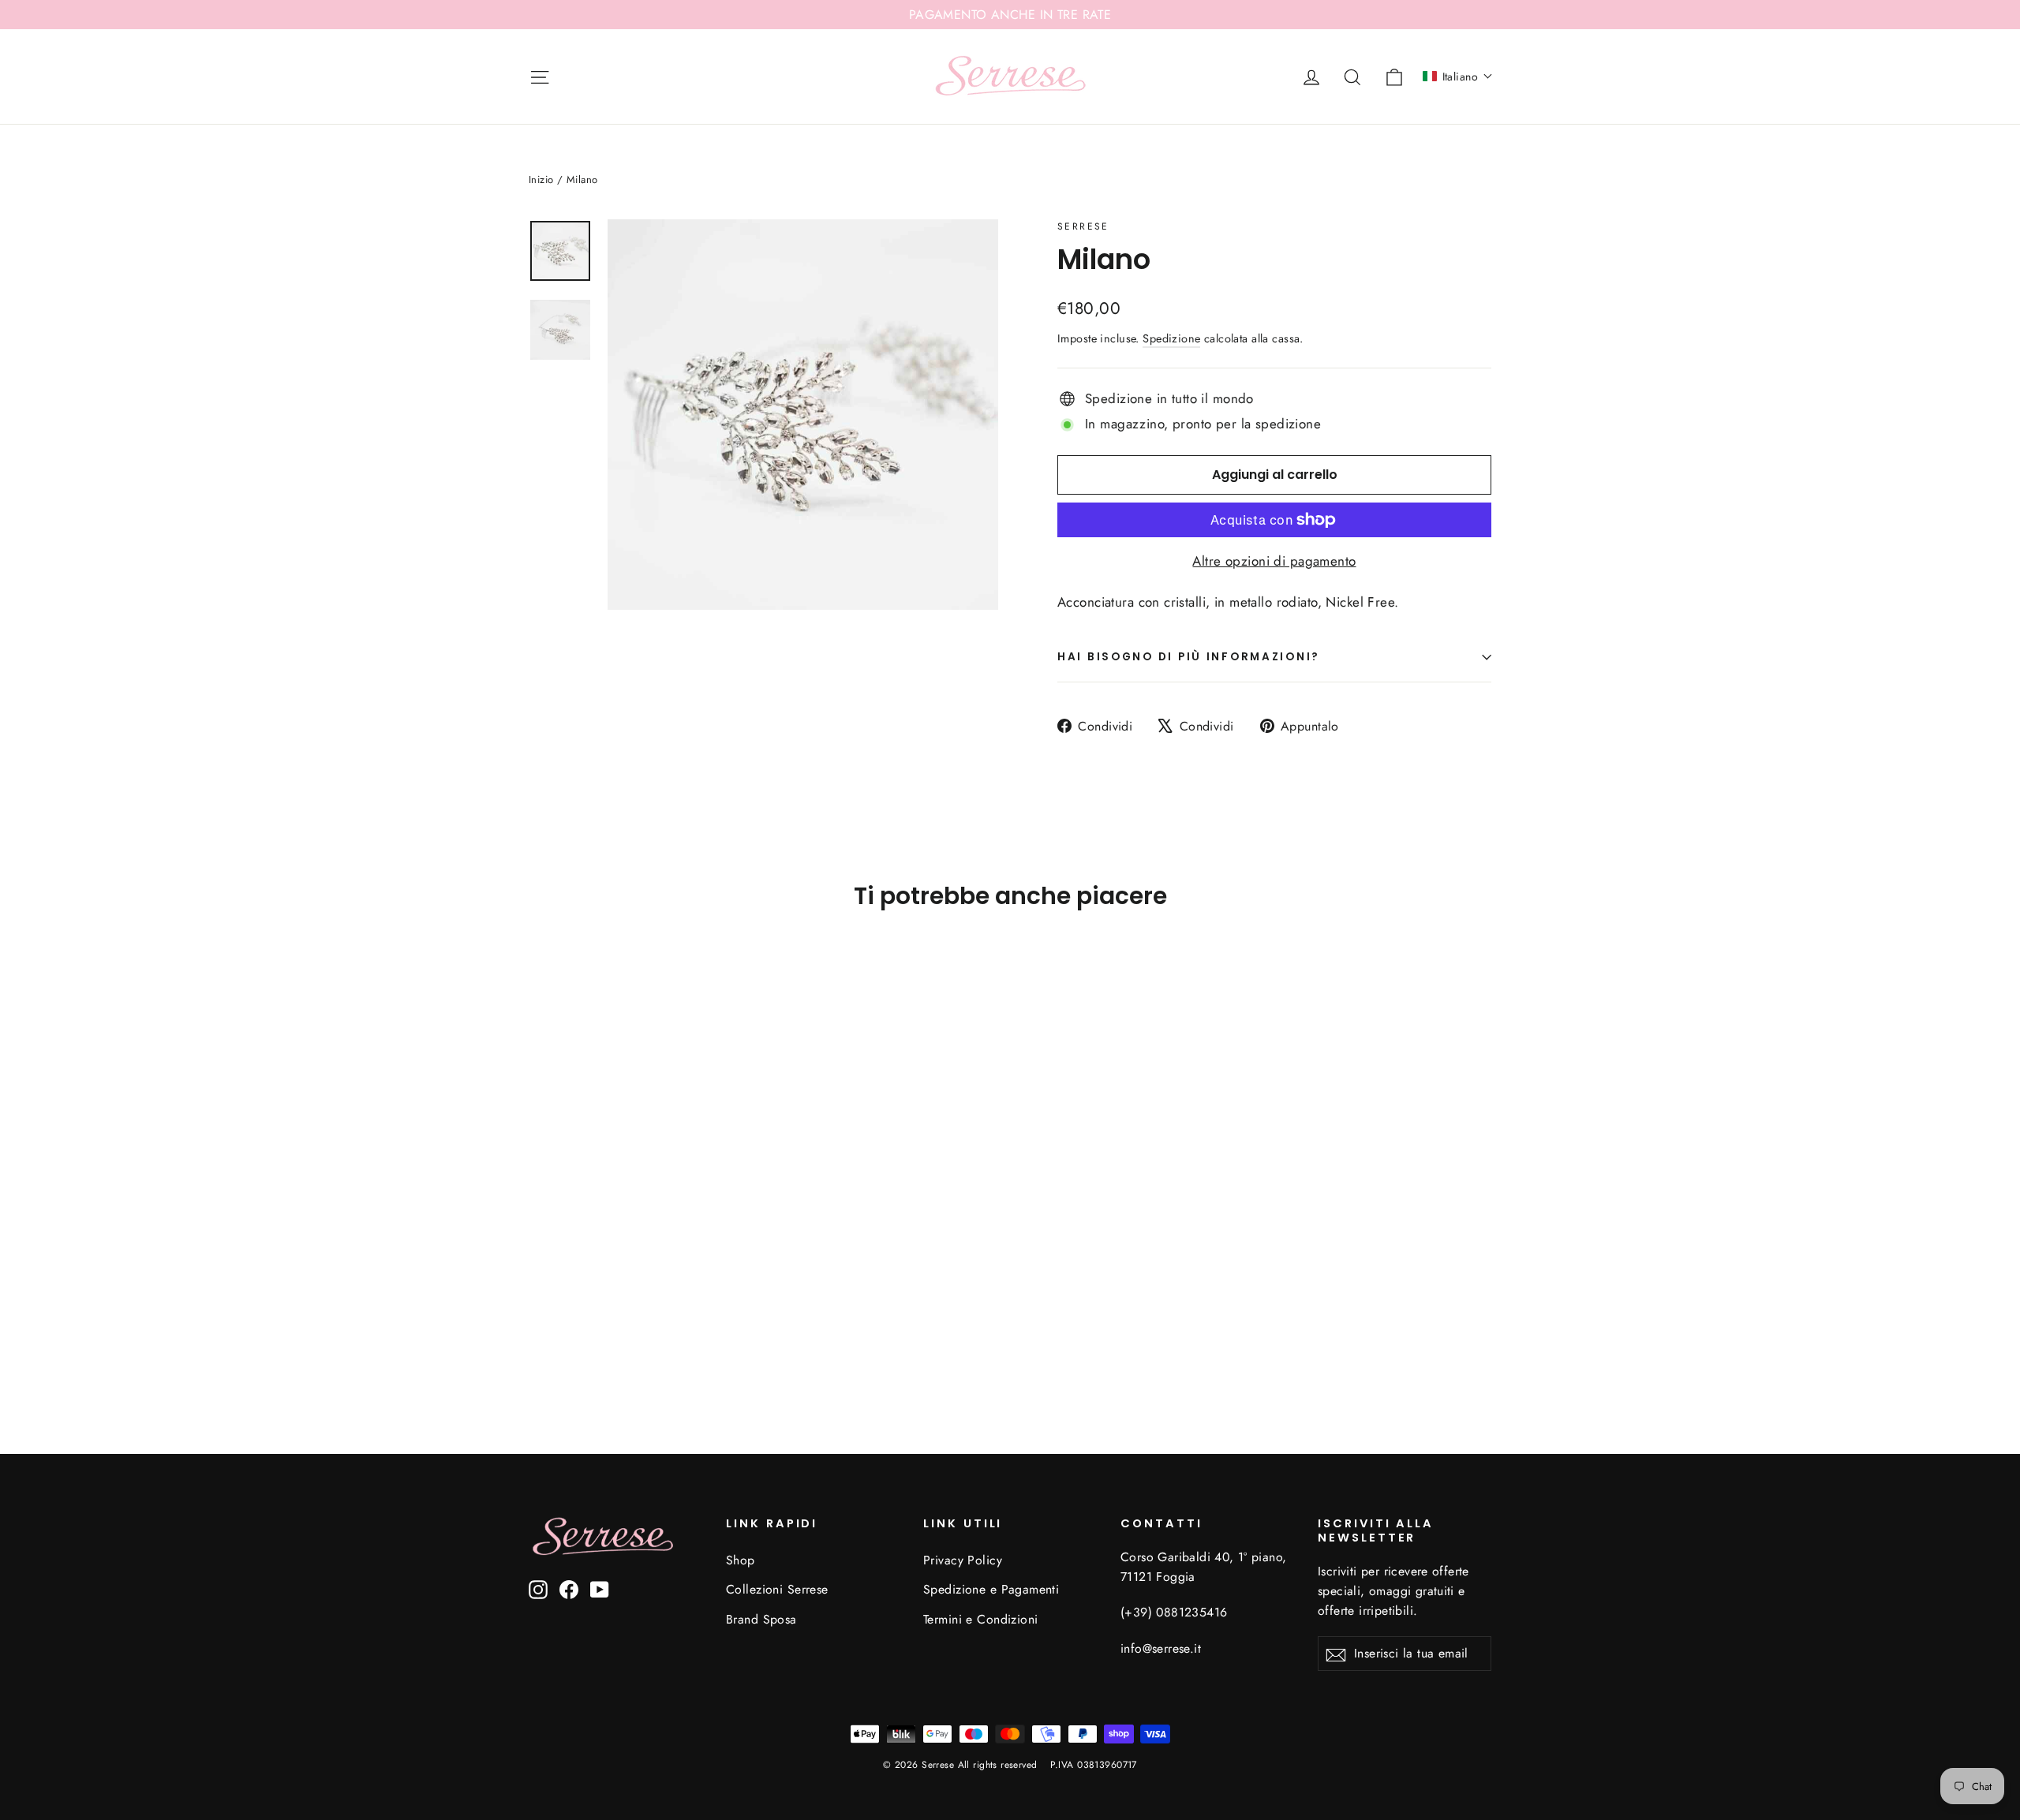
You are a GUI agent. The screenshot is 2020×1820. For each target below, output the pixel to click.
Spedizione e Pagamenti (991, 1589)
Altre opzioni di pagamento (1274, 561)
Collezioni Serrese (777, 1589)
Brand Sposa (761, 1619)
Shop (741, 1560)
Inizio (541, 179)
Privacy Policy (963, 1560)
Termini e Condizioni (981, 1619)
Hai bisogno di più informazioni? (1189, 657)
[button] (1458, 77)
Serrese (1083, 226)
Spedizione (1171, 338)
